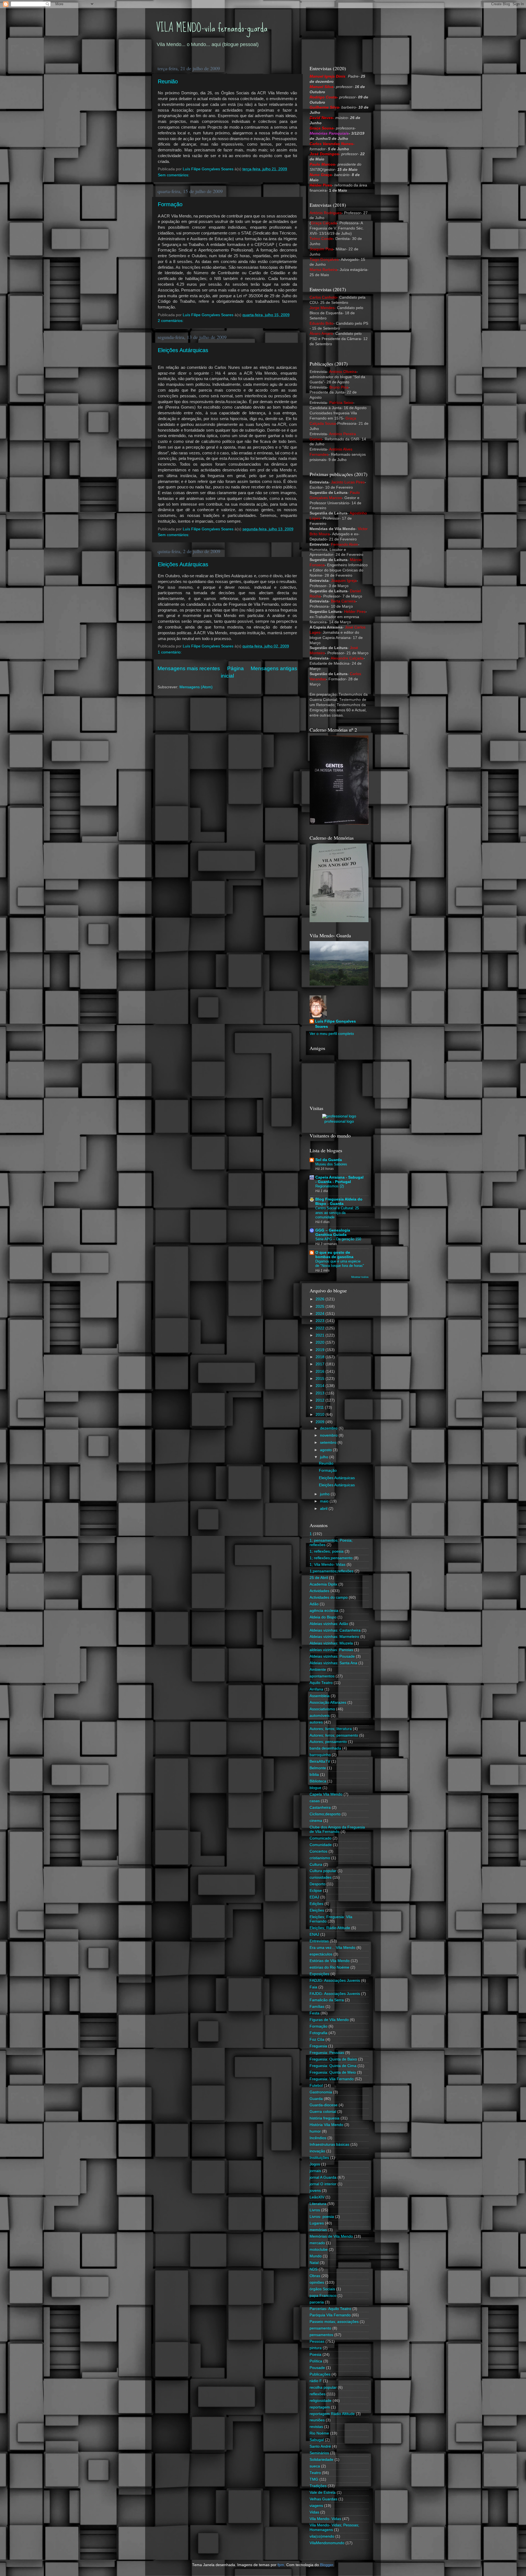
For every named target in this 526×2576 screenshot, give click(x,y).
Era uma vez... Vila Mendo (332, 1948)
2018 (321, 1357)
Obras (315, 2276)
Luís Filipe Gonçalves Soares (335, 1024)
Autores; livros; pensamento (334, 1735)
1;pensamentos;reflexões (331, 1571)
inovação (317, 2151)
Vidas (314, 2512)
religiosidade (321, 2401)
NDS (314, 2269)
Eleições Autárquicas (183, 350)
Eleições (317, 1910)
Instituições (319, 2158)
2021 (321, 1335)
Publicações (320, 2374)
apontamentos (322, 1676)
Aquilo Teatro (321, 1683)
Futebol (316, 2086)
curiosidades (321, 1877)
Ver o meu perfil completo (332, 1034)
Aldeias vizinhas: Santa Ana (333, 1663)
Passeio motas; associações (334, 2322)
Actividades (319, 1591)
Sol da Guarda (329, 1160)
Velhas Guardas (323, 2499)
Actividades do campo (329, 1597)
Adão (314, 1604)
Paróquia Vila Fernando (330, 2315)
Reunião (168, 81)
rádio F (316, 2381)
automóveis (320, 1716)
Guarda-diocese (324, 2105)
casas (315, 1801)
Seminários (319, 2453)
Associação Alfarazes (328, 1702)
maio (325, 1501)
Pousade (317, 2368)
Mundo (316, 2256)
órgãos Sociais (322, 2289)
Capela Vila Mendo (326, 1794)
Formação (170, 204)
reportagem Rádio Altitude (332, 2414)
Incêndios (318, 2138)
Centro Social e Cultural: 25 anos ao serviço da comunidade (337, 1213)
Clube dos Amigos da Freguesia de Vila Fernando (337, 1829)
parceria (317, 2302)
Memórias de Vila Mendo (331, 2236)
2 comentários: (171, 321)
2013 (321, 1393)
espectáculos (321, 1954)
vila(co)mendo (322, 2536)
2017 (321, 1364)
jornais (315, 2171)
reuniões (317, 2420)
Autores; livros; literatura (331, 1729)
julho (325, 1457)
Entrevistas (319, 1941)
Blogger (327, 2565)
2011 (320, 1407)
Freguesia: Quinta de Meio (333, 2072)
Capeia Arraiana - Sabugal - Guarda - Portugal (339, 1180)
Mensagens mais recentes (189, 668)
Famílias (317, 2007)
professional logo (339, 1121)
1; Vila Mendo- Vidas (328, 1565)
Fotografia (318, 2033)
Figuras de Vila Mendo (329, 2020)
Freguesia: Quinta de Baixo (333, 2059)
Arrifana (316, 1689)
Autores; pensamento (328, 1742)
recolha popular (323, 2387)
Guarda (316, 2099)
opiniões (317, 2282)
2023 (321, 1321)
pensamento (320, 2328)
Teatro (315, 2473)
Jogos (315, 2164)
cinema (316, 1821)
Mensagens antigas (274, 668)
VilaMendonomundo (327, 2543)
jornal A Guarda (323, 2177)
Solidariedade (321, 2460)
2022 (321, 1328)
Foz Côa (317, 2039)
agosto (326, 1450)
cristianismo (320, 1858)
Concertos (318, 1851)
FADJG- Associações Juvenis (335, 1981)
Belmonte (318, 1768)
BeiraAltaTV (320, 1761)
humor (315, 2131)
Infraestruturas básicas (329, 2145)
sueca (315, 2466)
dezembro (329, 1428)
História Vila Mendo (326, 2125)
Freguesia (318, 2046)
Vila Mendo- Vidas (325, 2519)
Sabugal (317, 2440)
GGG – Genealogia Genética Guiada (333, 1232)
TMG (314, 2479)
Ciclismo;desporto (325, 1814)
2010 (321, 1415)
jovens (315, 2191)
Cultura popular (323, 1871)
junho (325, 1494)
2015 (321, 1379)
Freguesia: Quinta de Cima (333, 2066)
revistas (316, 2427)
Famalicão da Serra (327, 2000)
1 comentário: (170, 652)
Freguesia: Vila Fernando (332, 2079)
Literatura (318, 2204)
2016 (321, 1371)
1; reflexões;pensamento (331, 1558)
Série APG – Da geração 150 (338, 1239)
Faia (313, 1987)
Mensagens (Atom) (196, 687)
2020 (321, 1342)
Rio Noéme (319, 2433)
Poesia (315, 2355)
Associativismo (322, 1709)
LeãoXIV (317, 2197)
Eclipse (316, 1891)
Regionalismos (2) (330, 1186)
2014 (321, 1386)
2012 (321, 1400)
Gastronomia (321, 2092)
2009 (321, 1422)
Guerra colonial (323, 2112)
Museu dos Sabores (331, 1164)
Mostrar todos (360, 1277)
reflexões (318, 2394)
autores (316, 1722)
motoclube (319, 2250)
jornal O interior (323, 2184)
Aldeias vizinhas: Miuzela (331, 1643)
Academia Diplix (323, 1584)
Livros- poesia (322, 2217)
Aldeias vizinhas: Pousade (332, 1656)
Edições (316, 1904)
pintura (316, 2348)
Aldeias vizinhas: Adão (329, 1624)
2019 (321, 1350)
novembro (329, 1435)
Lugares (317, 2223)
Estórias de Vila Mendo (330, 1961)
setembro (329, 1443)
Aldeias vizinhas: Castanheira (335, 1630)
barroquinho (320, 1755)
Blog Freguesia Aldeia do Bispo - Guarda (339, 1201)
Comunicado (321, 1838)
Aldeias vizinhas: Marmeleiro (334, 1637)
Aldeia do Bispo (323, 1617)
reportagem (320, 2407)
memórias (318, 2230)
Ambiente (318, 1670)
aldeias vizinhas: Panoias (331, 1650)
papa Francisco (323, 2296)
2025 (321, 1307)
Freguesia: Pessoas (327, 2053)
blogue (315, 1788)
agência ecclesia (324, 1611)
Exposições (319, 1974)
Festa (315, 2013)
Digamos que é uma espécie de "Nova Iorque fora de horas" (340, 1264)
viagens (316, 2506)
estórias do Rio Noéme (329, 1967)
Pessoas (317, 2341)
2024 (321, 1314)
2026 (321, 1299)
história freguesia (325, 2118)
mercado (317, 2243)
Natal (314, 2263)
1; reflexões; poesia (327, 1551)
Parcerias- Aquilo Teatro (330, 2309)
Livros (315, 2210)
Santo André (320, 2446)
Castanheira (320, 1808)
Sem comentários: (174, 175)
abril (324, 1509)
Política (316, 2361)
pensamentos (321, 2335)
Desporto (318, 1884)
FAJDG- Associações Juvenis (335, 1994)
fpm (281, 2565)
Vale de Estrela (323, 2493)
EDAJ (314, 1897)
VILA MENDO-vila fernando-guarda (212, 28)
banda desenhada (325, 1748)
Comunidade (321, 1845)
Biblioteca (318, 1781)
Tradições (318, 2486)
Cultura (316, 1865)
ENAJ (314, 1934)
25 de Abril (319, 1578)
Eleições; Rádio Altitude (330, 1928)
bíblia (314, 1775)
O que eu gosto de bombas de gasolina (334, 1255)
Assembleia (320, 1696)
